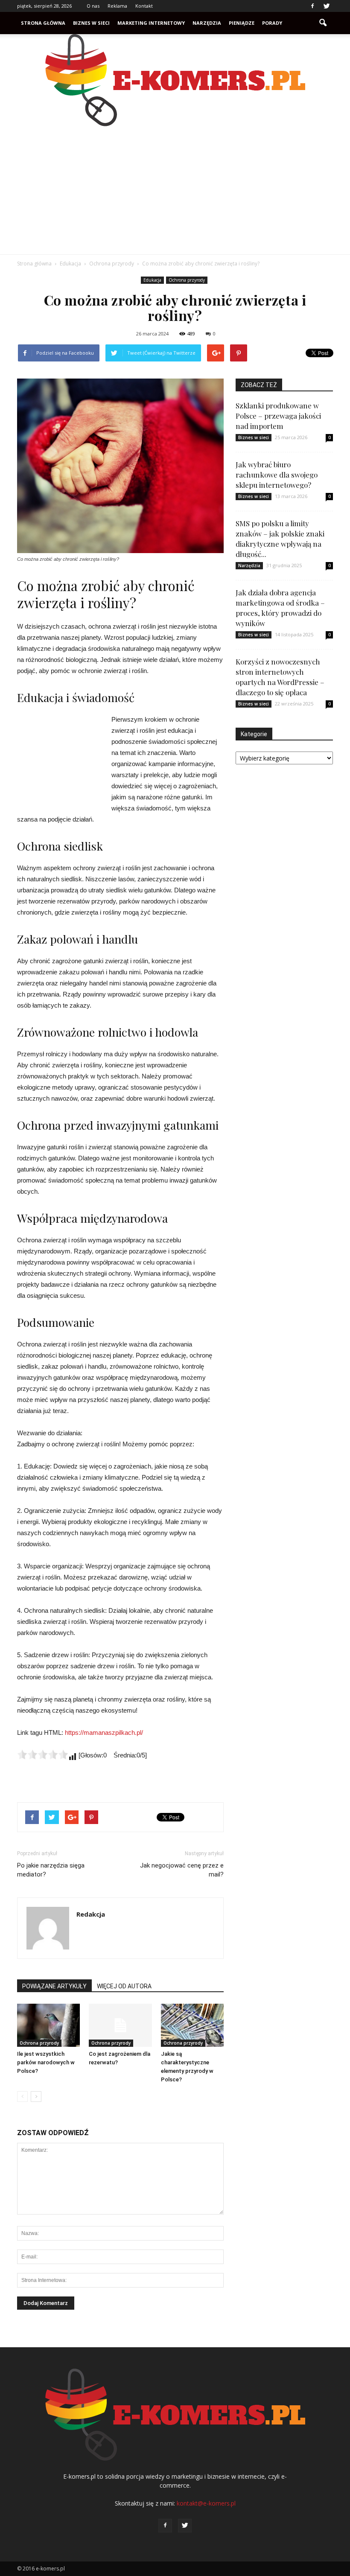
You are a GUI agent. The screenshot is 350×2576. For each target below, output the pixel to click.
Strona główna (43, 23)
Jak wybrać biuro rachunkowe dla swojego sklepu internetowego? (277, 475)
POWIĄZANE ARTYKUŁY (54, 1986)
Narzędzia (207, 23)
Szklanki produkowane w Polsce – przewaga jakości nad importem (278, 416)
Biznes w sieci (91, 23)
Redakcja (91, 1914)
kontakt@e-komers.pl (206, 2503)
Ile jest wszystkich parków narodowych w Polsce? (46, 2062)
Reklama (117, 6)
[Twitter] (327, 6)
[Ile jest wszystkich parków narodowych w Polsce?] (48, 2025)
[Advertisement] (175, 190)
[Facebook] (312, 6)
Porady (272, 23)
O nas (93, 6)
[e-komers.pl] (175, 80)
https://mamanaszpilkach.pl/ (104, 1732)
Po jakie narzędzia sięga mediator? (51, 1870)
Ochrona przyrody (187, 280)
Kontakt (144, 6)
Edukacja (152, 280)
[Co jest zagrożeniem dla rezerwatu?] (120, 2025)
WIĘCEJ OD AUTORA (124, 1986)
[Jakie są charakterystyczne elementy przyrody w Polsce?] (192, 2025)
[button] (323, 23)
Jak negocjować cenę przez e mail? (182, 1870)
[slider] (43, 1754)
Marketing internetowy (151, 23)
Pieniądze (242, 23)
